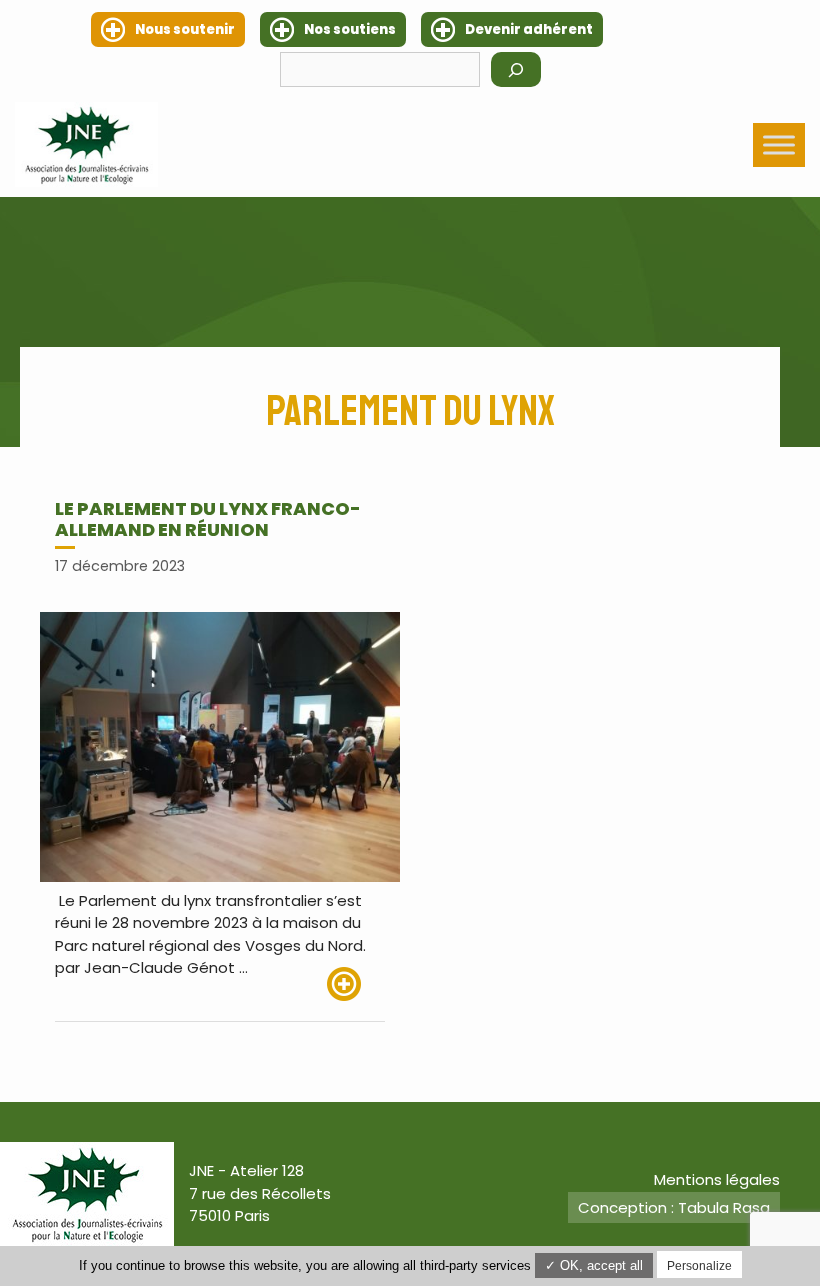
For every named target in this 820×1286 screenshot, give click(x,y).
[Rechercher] (516, 69)
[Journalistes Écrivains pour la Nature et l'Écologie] (86, 144)
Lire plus (356, 984)
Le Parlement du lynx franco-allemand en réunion (208, 519)
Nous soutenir (185, 29)
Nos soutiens (350, 29)
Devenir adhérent (529, 29)
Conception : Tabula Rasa (674, 1207)
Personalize (699, 1266)
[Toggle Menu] (779, 144)
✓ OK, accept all (594, 1265)
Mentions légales (717, 1179)
